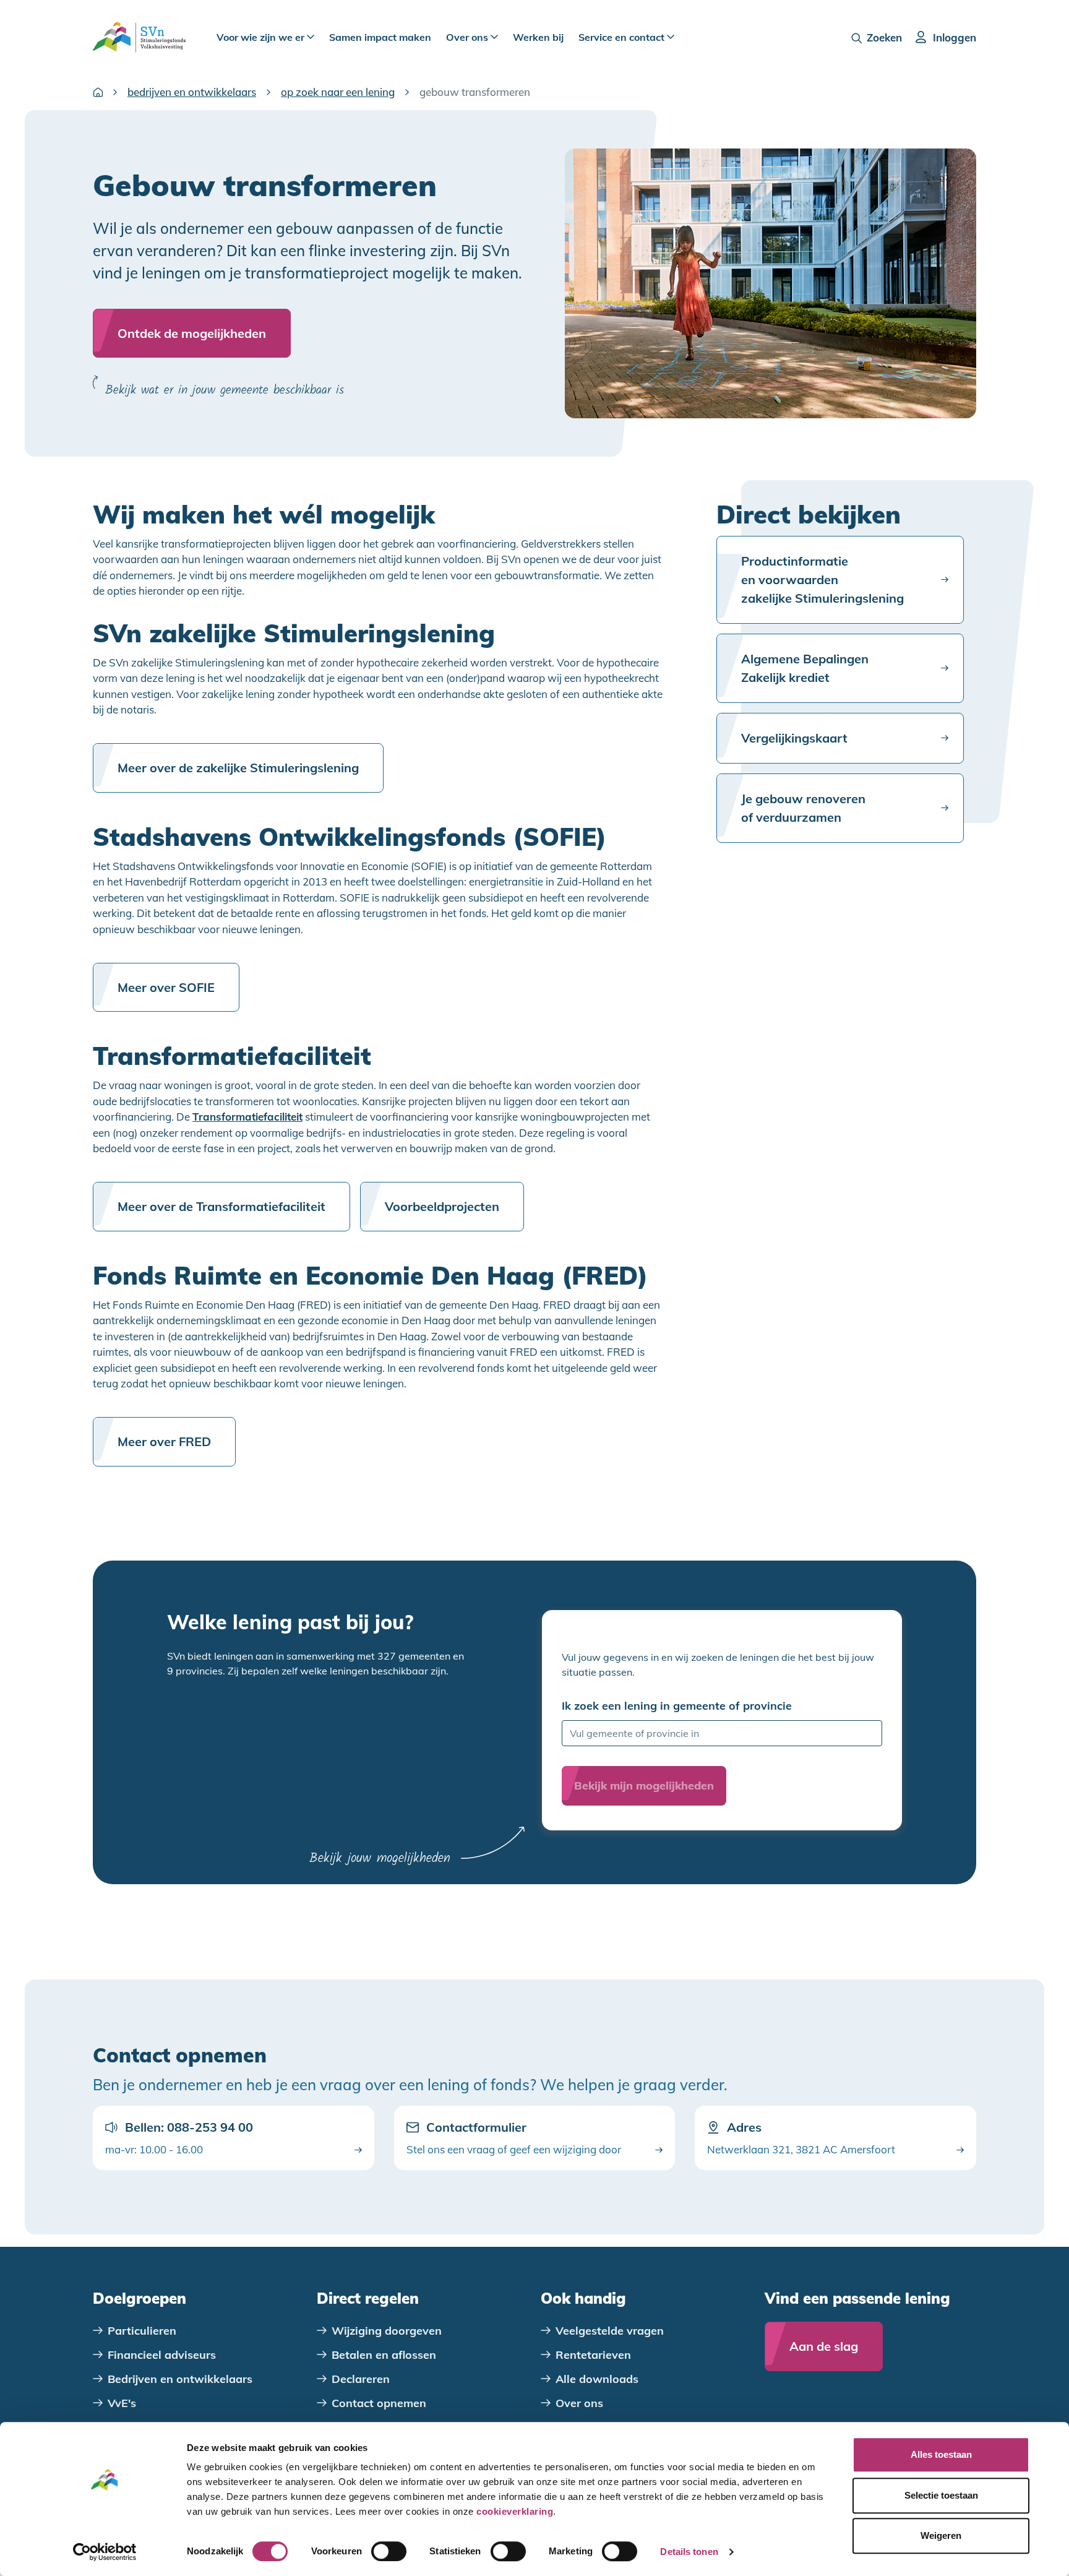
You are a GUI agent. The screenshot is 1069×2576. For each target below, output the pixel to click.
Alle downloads (597, 2379)
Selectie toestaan (941, 2495)
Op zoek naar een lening (338, 92)
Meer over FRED (164, 1441)
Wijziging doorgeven (387, 2331)
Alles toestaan (941, 2454)
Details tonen (689, 2552)
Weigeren (941, 2535)
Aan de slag (824, 2346)
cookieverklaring (515, 2511)
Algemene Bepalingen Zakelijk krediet (805, 668)
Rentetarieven (593, 2355)
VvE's (122, 2403)
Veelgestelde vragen (610, 2331)
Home (98, 92)
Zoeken (884, 37)
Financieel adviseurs (162, 2355)
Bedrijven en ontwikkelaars (192, 92)
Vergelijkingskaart (794, 738)
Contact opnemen (379, 2403)
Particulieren (142, 2331)
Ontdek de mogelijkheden (192, 333)
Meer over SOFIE (166, 987)
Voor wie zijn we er (262, 37)
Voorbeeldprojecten (442, 1206)
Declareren (361, 2379)
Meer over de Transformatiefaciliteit (221, 1206)
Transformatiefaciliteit (247, 1117)
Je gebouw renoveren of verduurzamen (803, 808)
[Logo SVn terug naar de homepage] (139, 37)
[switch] (389, 2551)
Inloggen (955, 37)
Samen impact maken (380, 37)
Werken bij (538, 37)
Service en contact (623, 37)
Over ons (468, 37)
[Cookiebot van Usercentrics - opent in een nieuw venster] (105, 2552)
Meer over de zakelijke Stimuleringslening (238, 768)
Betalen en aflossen (384, 2355)
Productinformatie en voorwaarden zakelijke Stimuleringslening (822, 579)
